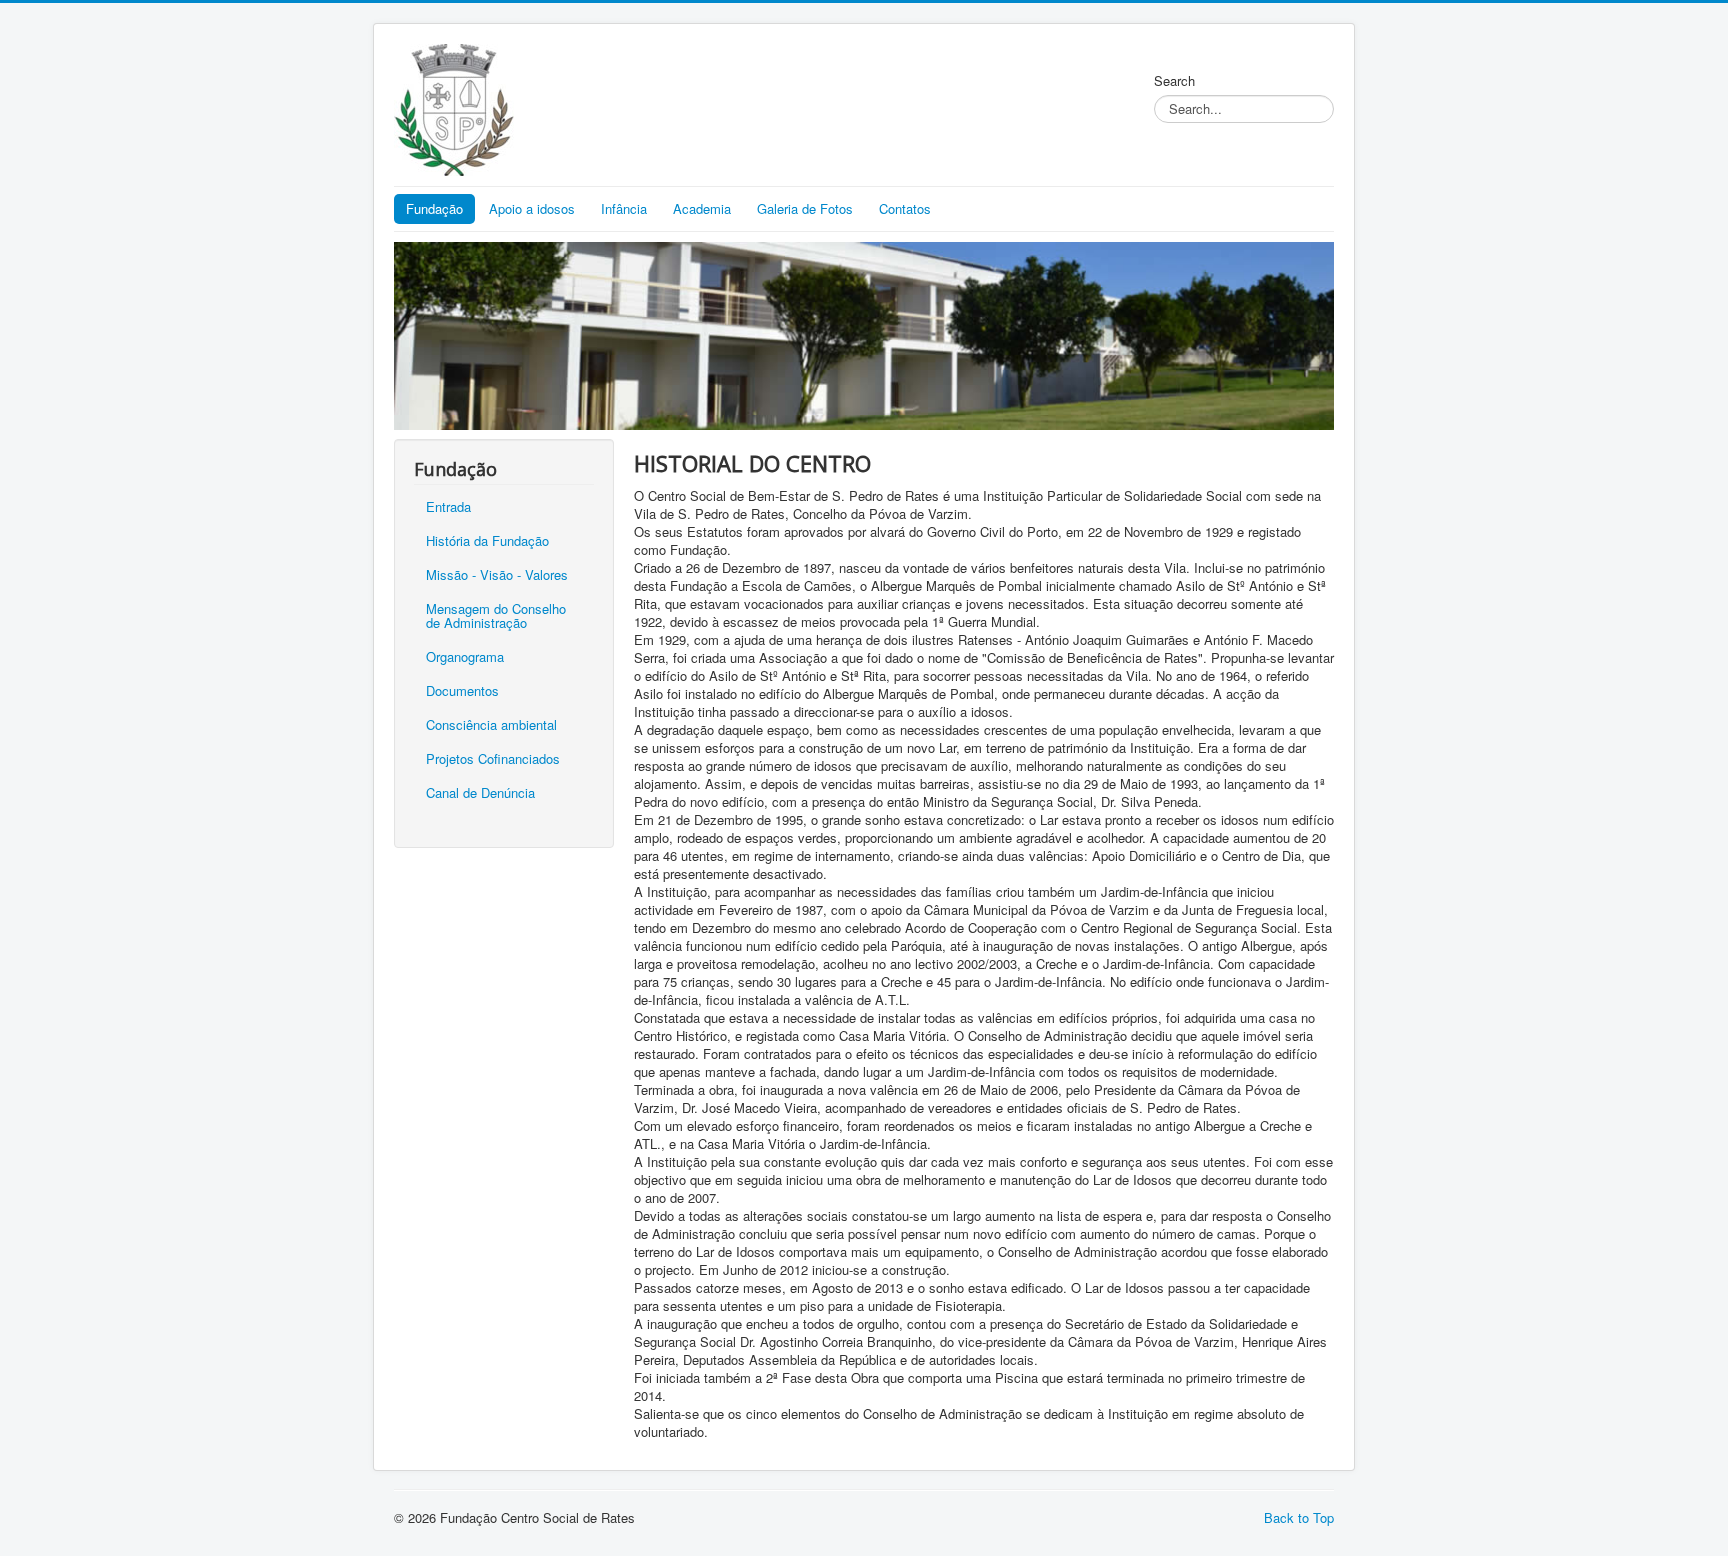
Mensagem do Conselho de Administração (496, 615)
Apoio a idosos (532, 208)
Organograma (465, 656)
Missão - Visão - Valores (497, 574)
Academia (702, 208)
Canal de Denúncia (480, 792)
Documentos (462, 690)
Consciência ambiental (491, 724)
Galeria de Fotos (805, 208)
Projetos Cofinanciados (493, 758)
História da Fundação (487, 540)
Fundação (434, 208)
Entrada (448, 506)
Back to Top (1299, 1517)
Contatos (905, 208)
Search (1174, 81)
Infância (624, 208)
